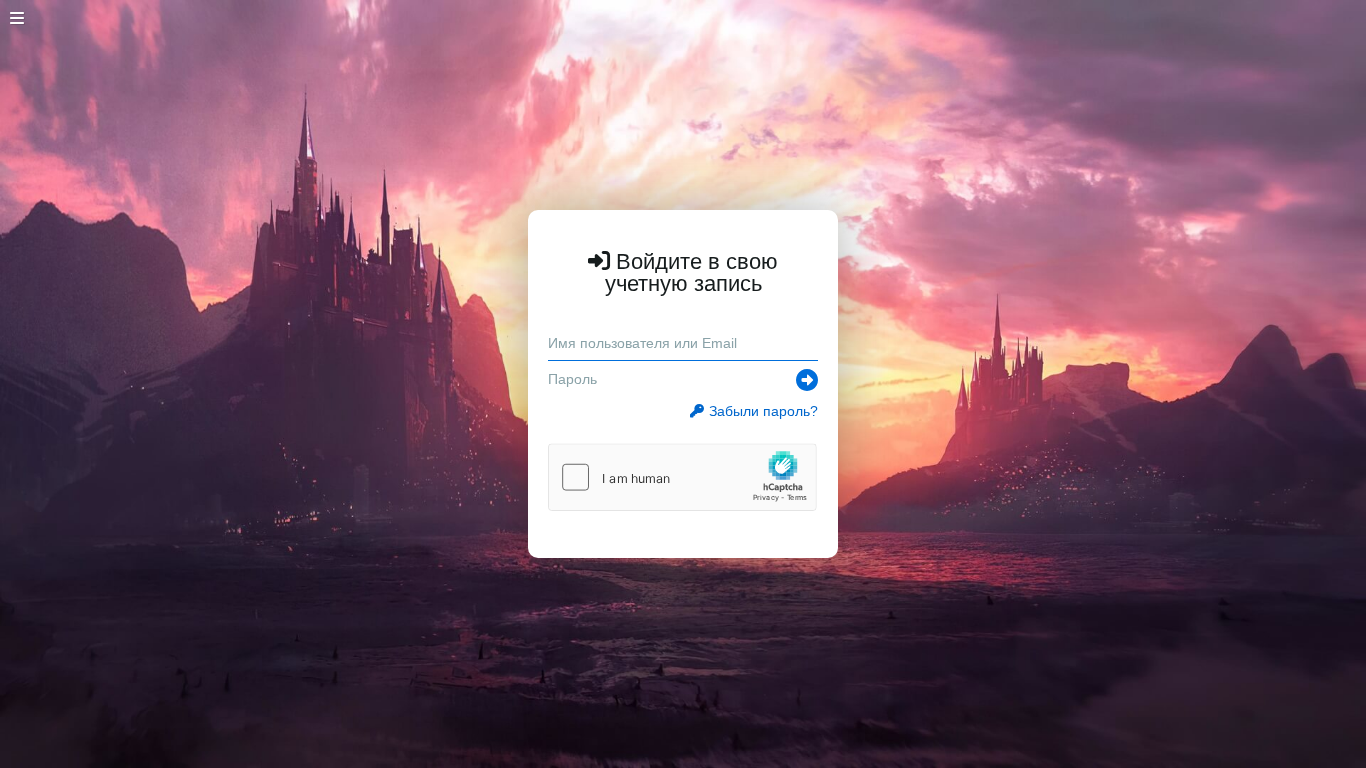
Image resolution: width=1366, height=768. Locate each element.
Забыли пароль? (763, 411)
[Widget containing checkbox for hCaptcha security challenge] (682, 477)
